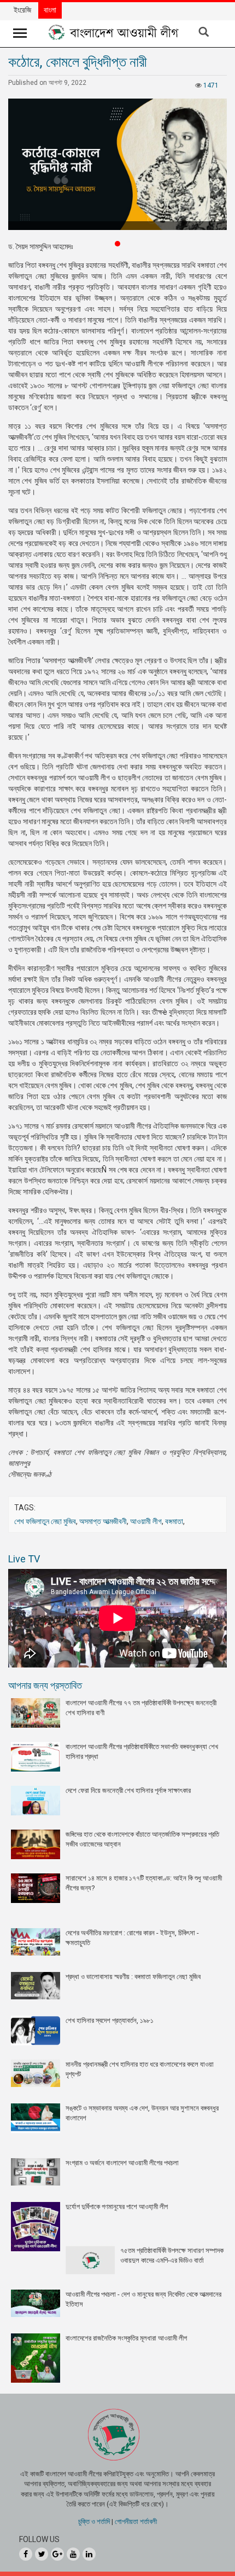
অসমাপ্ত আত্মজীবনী (103, 1521)
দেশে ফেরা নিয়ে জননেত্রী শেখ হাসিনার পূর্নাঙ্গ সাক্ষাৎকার (128, 1790)
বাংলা (50, 10)
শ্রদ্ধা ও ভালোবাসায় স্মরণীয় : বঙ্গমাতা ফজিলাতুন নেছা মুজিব (133, 1977)
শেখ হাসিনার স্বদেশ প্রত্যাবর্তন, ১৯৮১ (110, 2020)
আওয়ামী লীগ (146, 1521)
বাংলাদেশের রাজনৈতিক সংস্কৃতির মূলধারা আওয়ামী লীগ (126, 2338)
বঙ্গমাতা (174, 1521)
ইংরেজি (22, 10)
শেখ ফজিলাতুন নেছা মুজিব (45, 1521)
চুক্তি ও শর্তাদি (94, 2522)
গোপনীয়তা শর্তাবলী (136, 2522)
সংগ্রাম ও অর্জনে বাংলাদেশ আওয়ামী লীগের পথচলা (122, 2163)
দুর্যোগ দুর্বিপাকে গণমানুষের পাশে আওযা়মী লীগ (117, 2207)
